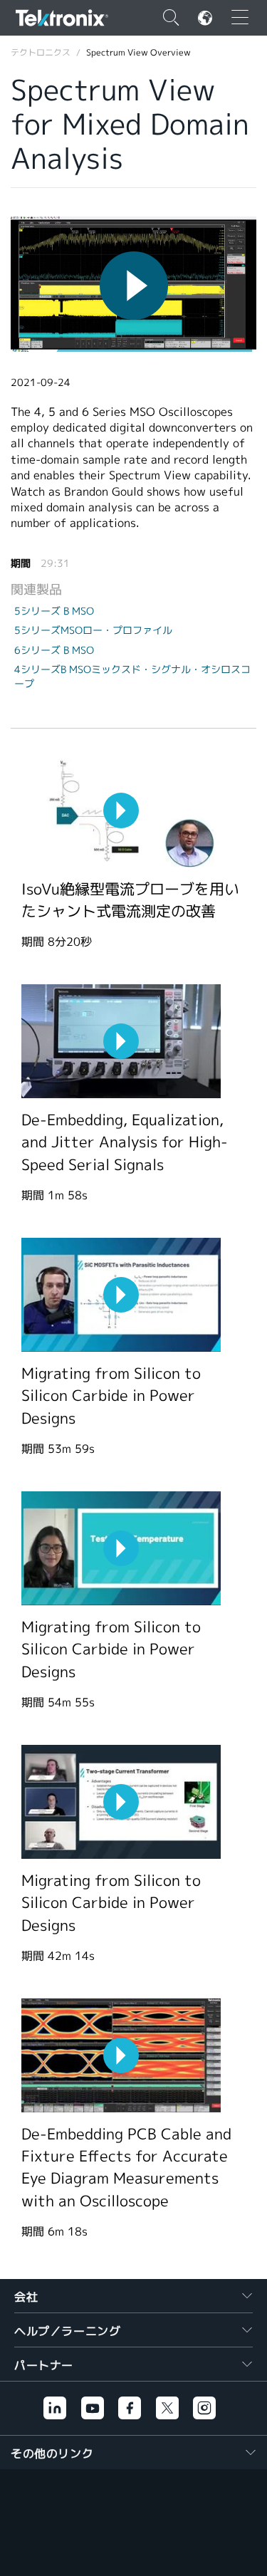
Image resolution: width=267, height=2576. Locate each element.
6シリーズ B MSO (54, 650)
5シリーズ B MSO (54, 611)
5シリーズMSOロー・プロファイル (93, 630)
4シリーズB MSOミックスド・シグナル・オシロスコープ (132, 677)
